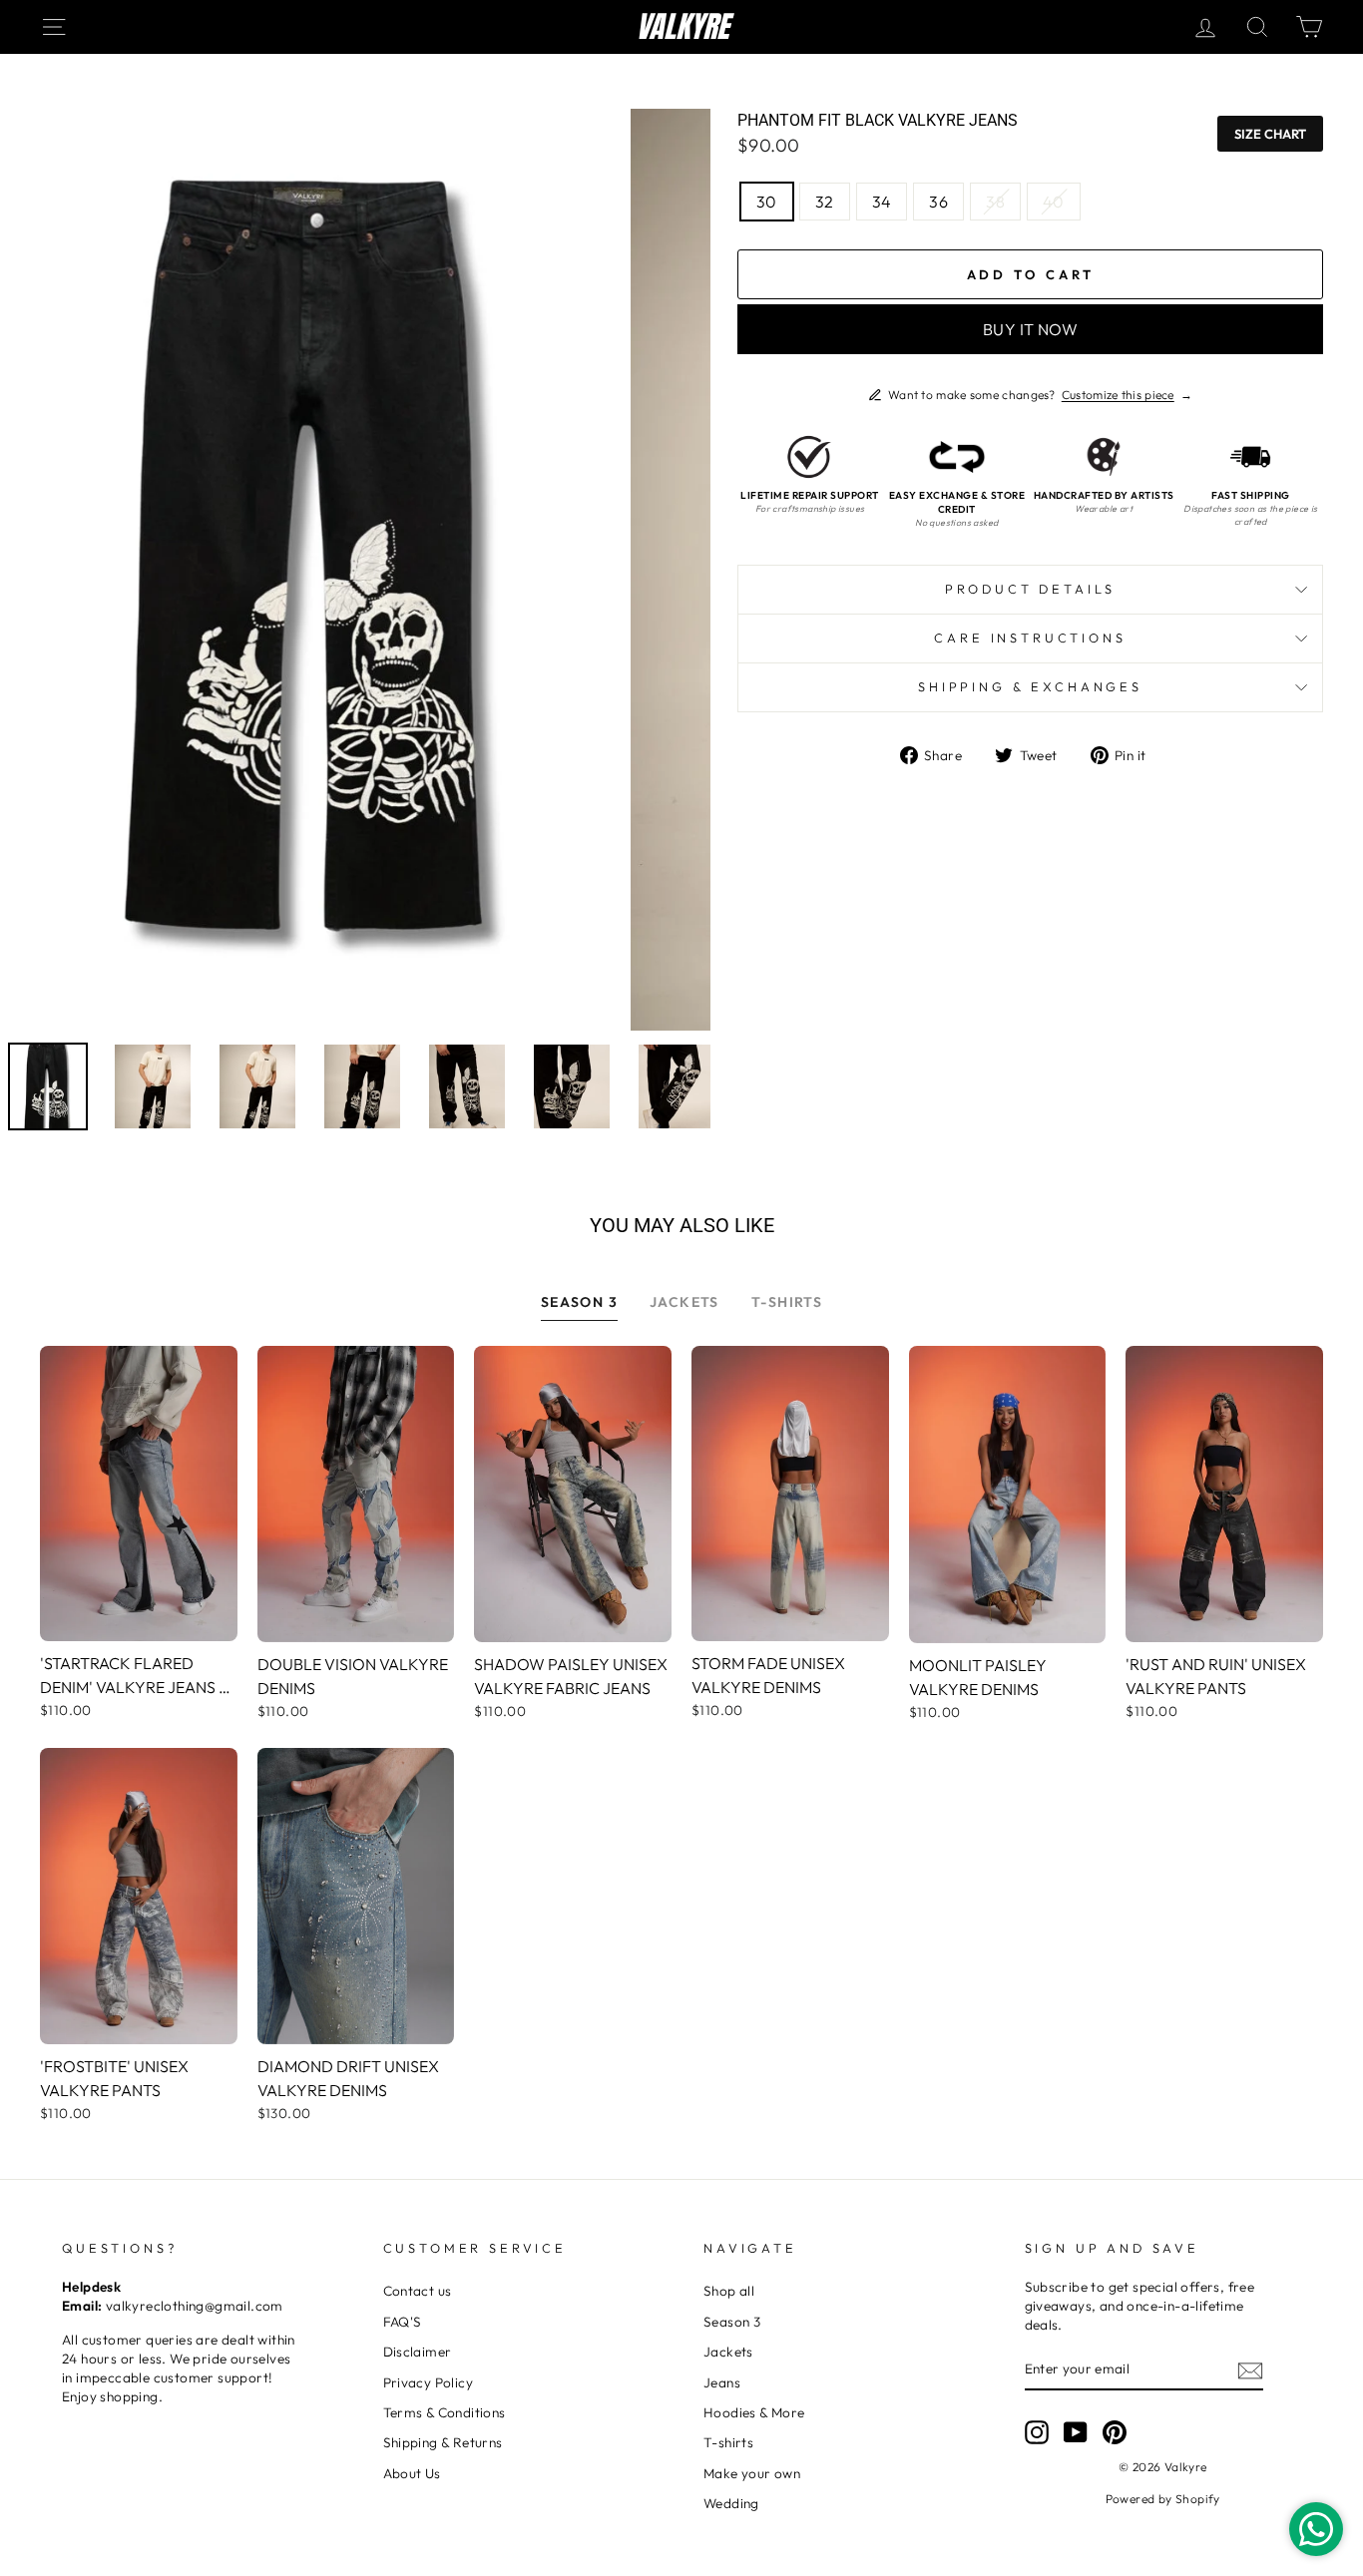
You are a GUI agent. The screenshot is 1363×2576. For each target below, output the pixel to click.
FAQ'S (403, 2322)
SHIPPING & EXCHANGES (1030, 686)
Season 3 (732, 2322)
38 (995, 202)
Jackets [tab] (684, 1302)
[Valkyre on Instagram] (1037, 2432)
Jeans (722, 2382)
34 (882, 202)
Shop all (729, 2291)
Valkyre (682, 27)
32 (825, 202)
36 (938, 202)
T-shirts (728, 2442)
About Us (412, 2473)
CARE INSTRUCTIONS (1030, 638)
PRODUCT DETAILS (1031, 589)
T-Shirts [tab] (787, 1302)
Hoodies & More (754, 2412)
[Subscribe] (1250, 2370)
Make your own (752, 2473)
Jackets (728, 2352)
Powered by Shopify (1163, 2499)
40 (1054, 202)
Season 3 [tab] (579, 1302)
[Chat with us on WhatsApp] (1316, 2529)
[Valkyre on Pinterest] (1115, 2432)
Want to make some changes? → (1040, 395)
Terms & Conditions (445, 2412)
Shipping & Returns (443, 2442)
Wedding (731, 2503)
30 (767, 202)
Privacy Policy (429, 2382)
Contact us (418, 2291)
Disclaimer (418, 2352)
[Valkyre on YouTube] (1076, 2432)
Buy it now (1030, 329)
